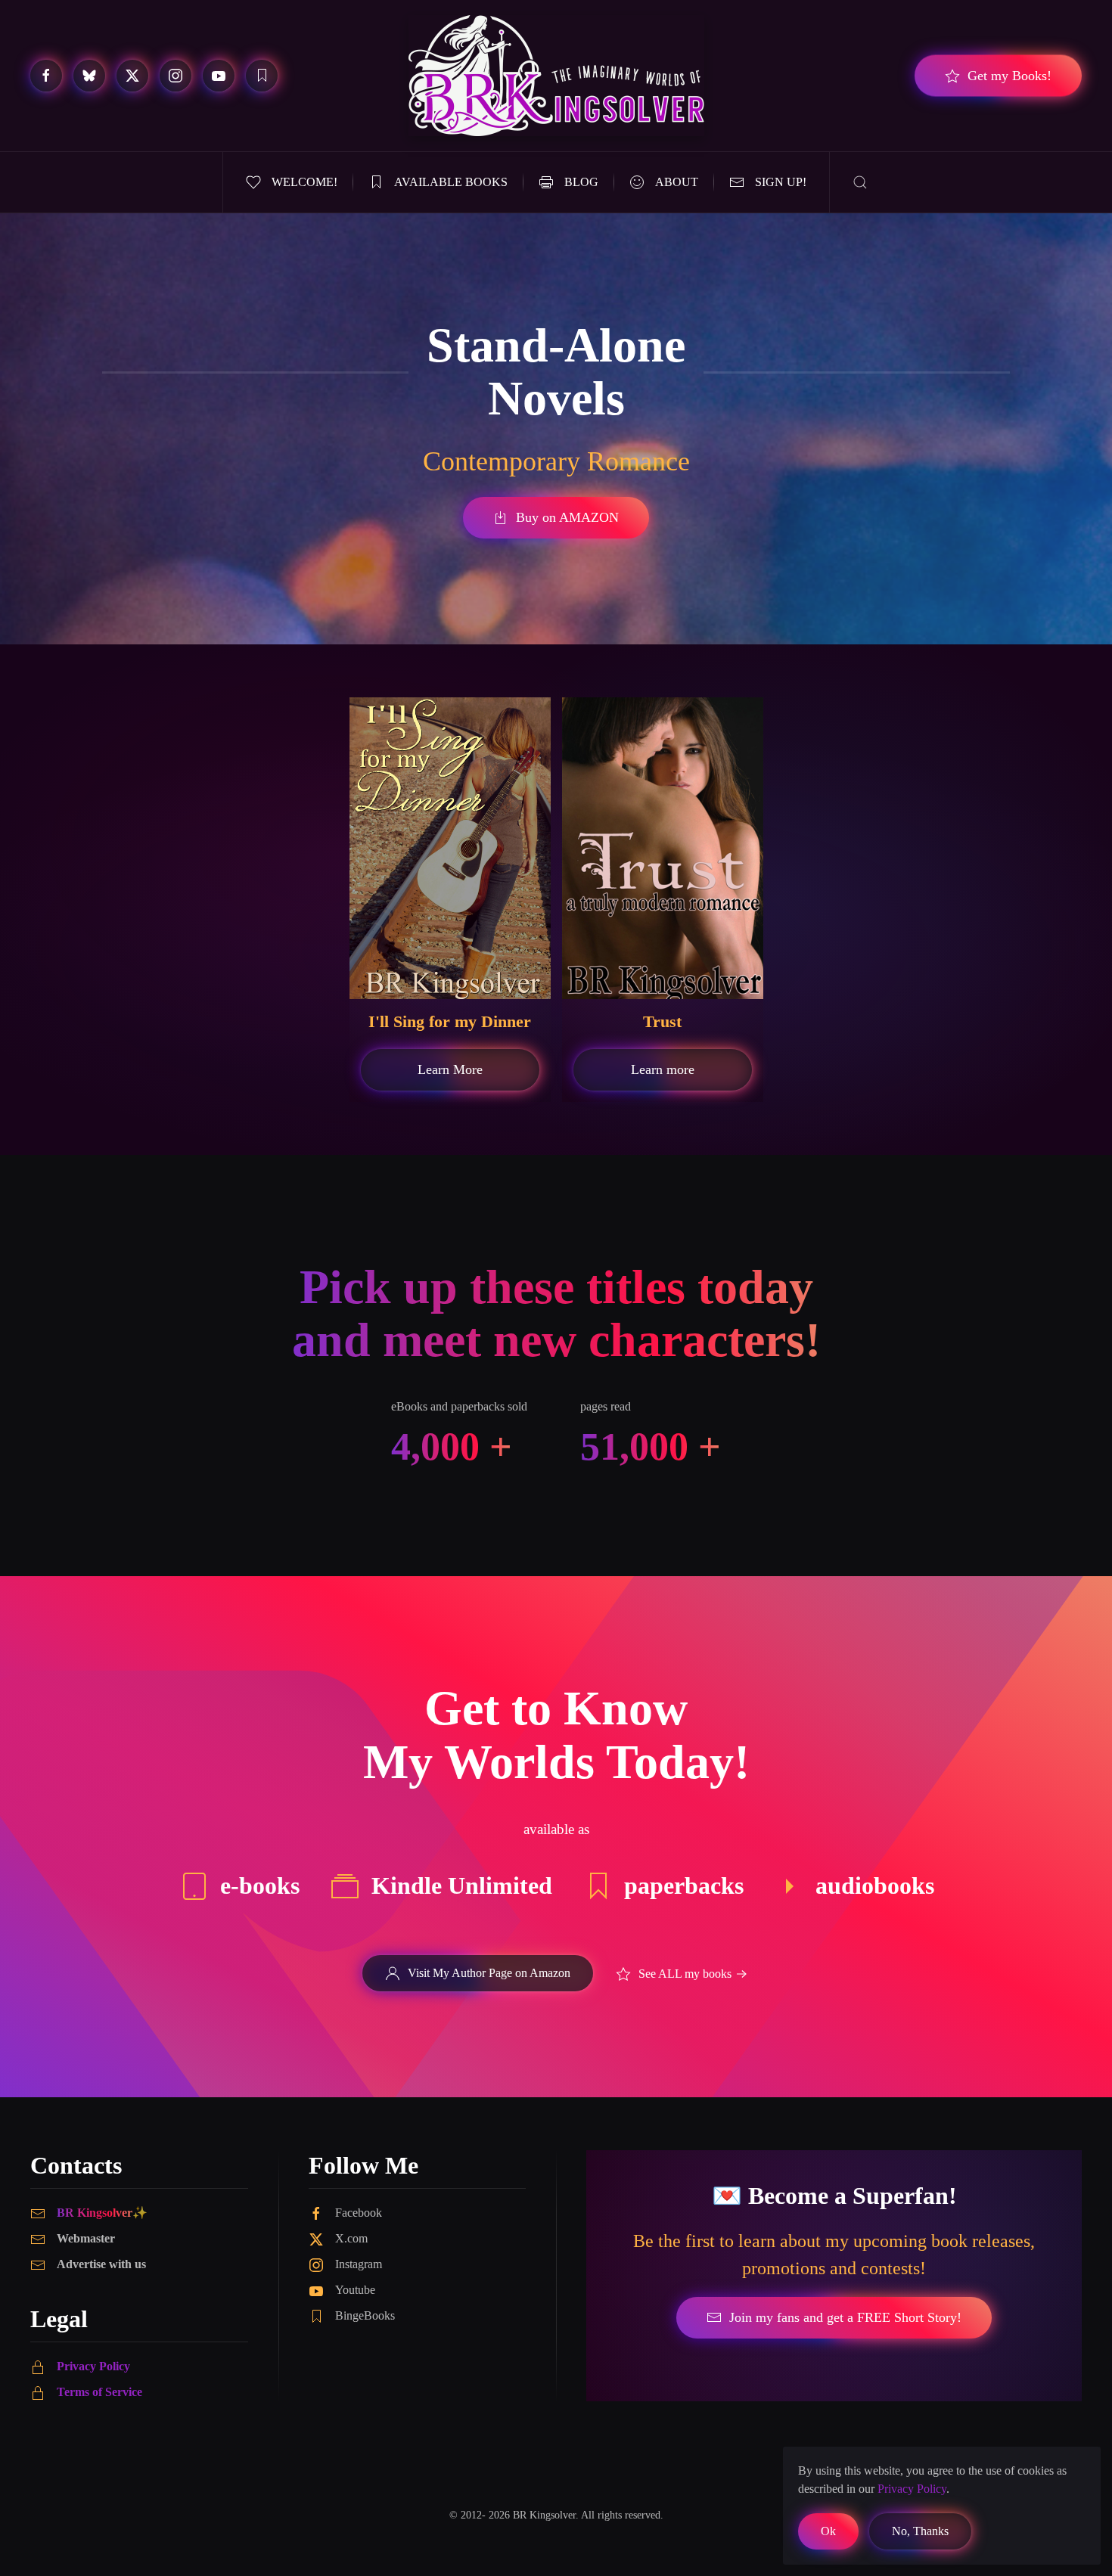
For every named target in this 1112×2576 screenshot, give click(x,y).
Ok (828, 2531)
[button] (860, 182)
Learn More (450, 1069)
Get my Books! (1009, 76)
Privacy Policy (93, 2366)
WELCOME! (304, 182)
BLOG (581, 182)
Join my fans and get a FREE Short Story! (845, 2317)
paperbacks (684, 1885)
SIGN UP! (781, 182)
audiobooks (875, 1885)
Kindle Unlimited (462, 1885)
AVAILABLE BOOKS (451, 182)
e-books (260, 1885)
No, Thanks (920, 2531)
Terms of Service (99, 2392)
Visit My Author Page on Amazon (489, 1973)
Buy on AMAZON (567, 517)
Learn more (663, 1069)
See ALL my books (685, 1974)
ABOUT (677, 182)
